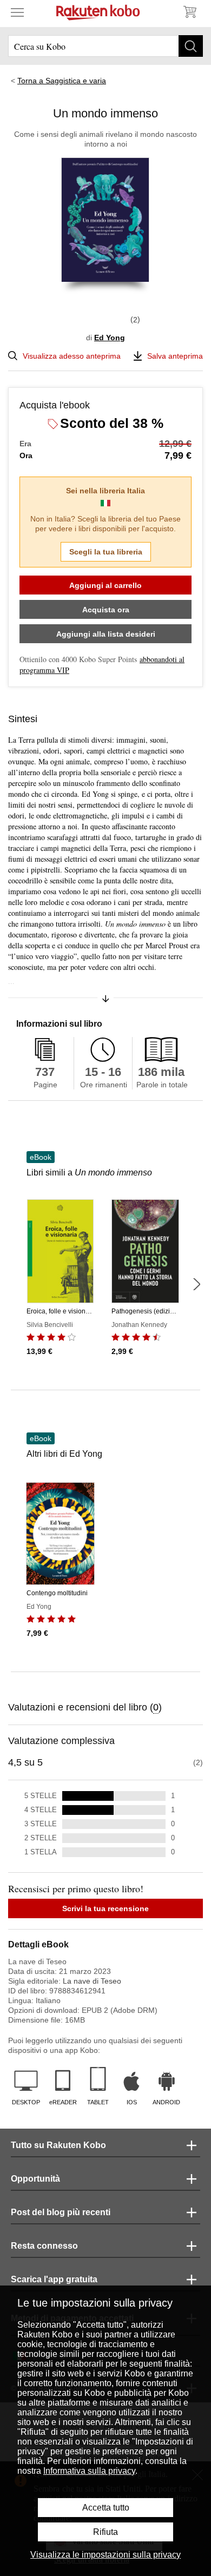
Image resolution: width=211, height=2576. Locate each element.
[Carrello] (189, 12)
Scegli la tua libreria (106, 552)
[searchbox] (105, 46)
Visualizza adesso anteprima (72, 356)
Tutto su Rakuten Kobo (58, 2145)
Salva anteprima (175, 356)
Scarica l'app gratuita (54, 2279)
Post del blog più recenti (61, 2212)
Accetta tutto (106, 2508)
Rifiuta (105, 2532)
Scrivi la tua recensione (105, 1908)
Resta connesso (44, 2246)
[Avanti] (196, 1284)
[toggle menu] (17, 12)
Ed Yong (110, 338)
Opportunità (35, 2179)
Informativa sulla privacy (89, 2471)
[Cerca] (191, 46)
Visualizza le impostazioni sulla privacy (105, 2555)
